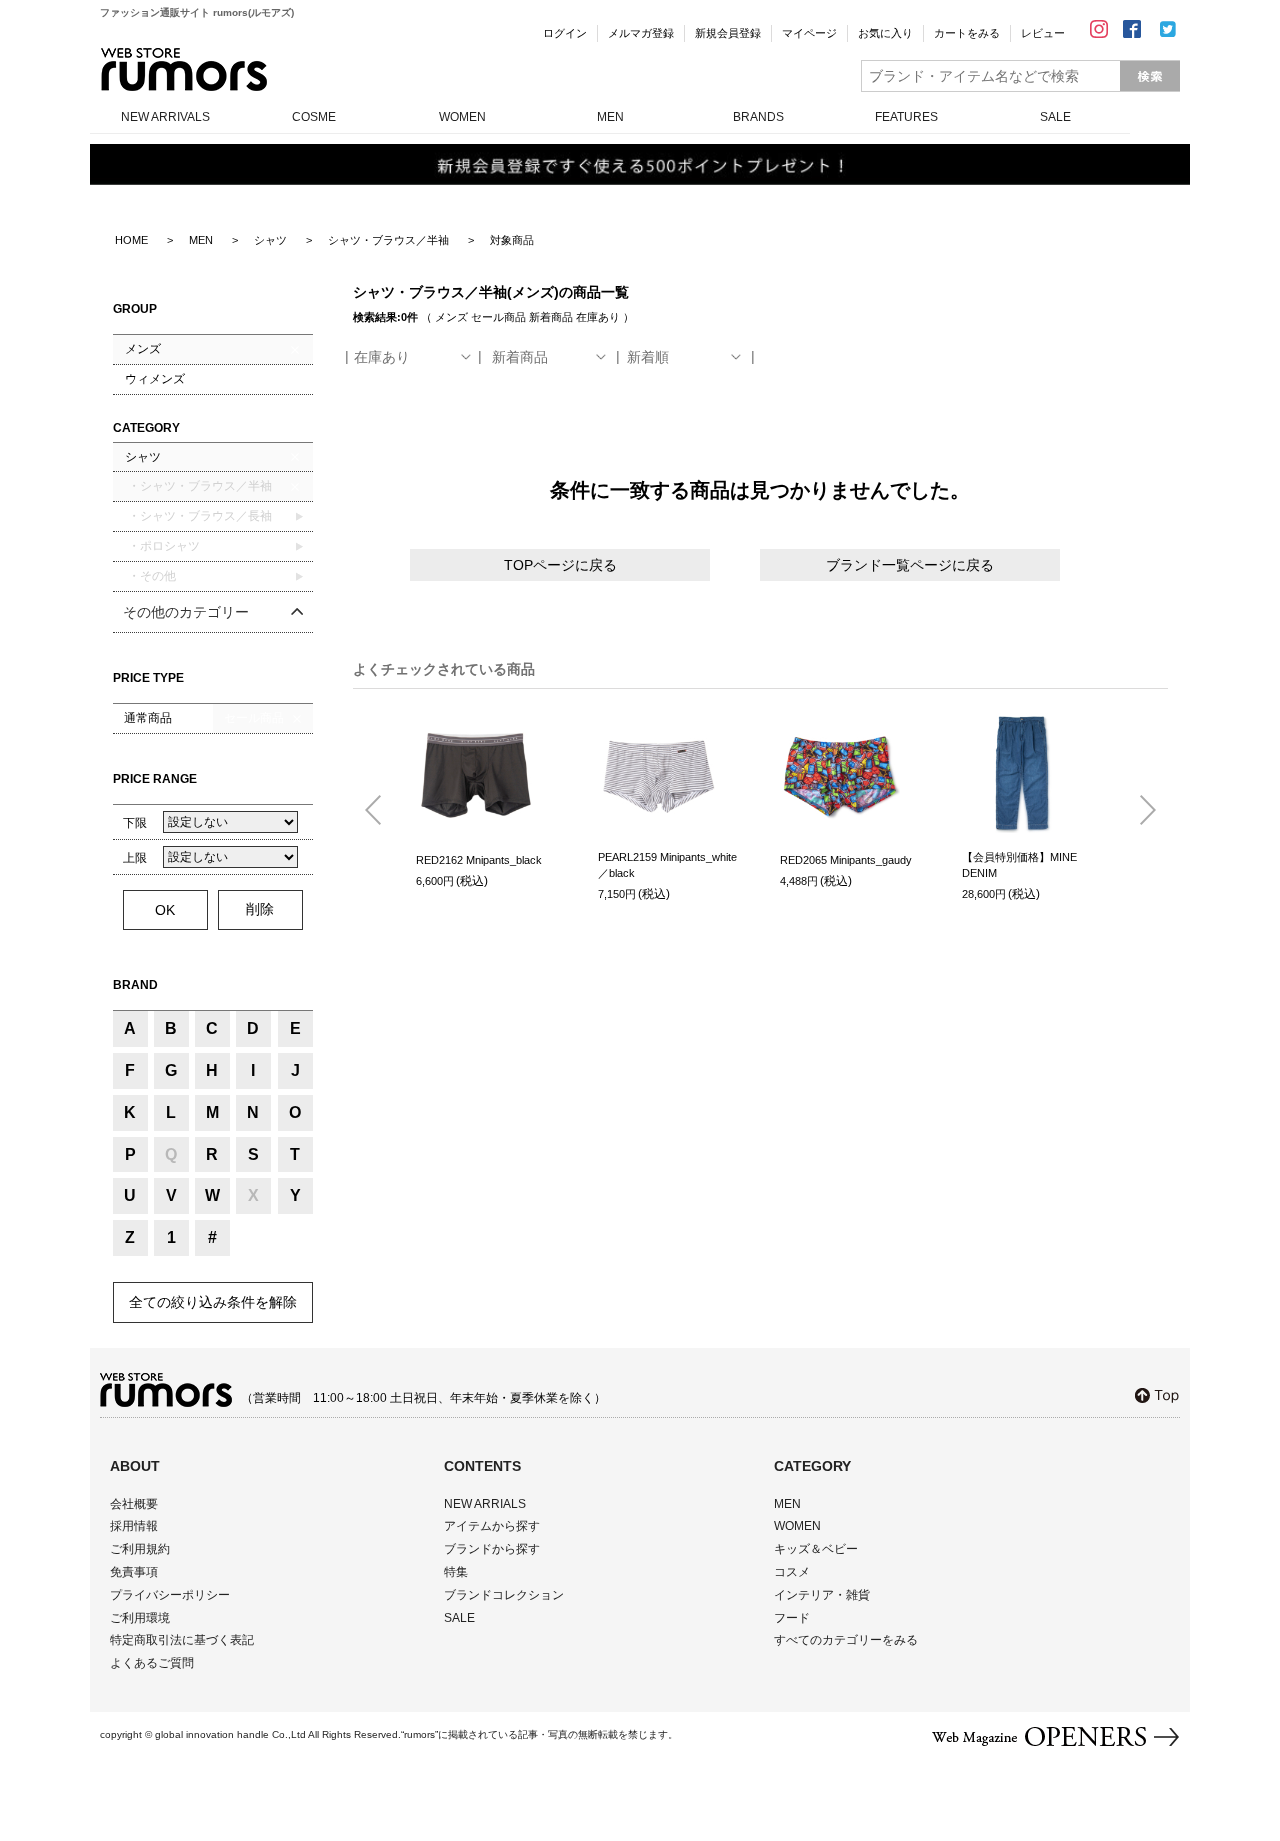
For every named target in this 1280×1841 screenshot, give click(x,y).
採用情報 (134, 1526)
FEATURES (906, 117)
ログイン (565, 33)
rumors (184, 69)
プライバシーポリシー (170, 1595)
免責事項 (134, 1572)
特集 (456, 1572)
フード (792, 1618)
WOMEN (462, 117)
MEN (610, 117)
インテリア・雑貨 (822, 1595)
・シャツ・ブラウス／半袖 (198, 486)
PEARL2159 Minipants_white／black (667, 865)
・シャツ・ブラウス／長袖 (198, 516)
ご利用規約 (140, 1549)
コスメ (792, 1572)
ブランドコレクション (504, 1595)
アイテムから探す (492, 1526)
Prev (381, 811)
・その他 (150, 576)
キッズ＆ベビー (816, 1549)
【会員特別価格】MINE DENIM (1019, 865)
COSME (314, 117)
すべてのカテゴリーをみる (846, 1640)
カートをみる (967, 33)
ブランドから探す (492, 1549)
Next (1140, 811)
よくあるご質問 (152, 1663)
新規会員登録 (728, 33)
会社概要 (134, 1504)
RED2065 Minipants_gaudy (846, 860)
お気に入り (885, 33)
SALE (1055, 117)
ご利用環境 (140, 1618)
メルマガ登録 (641, 33)
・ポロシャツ (162, 546)
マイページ (809, 33)
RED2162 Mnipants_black (479, 860)
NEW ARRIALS (485, 1504)
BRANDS (758, 117)
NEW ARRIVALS (165, 117)
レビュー (1043, 33)
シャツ (143, 457)
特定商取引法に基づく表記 (182, 1640)
